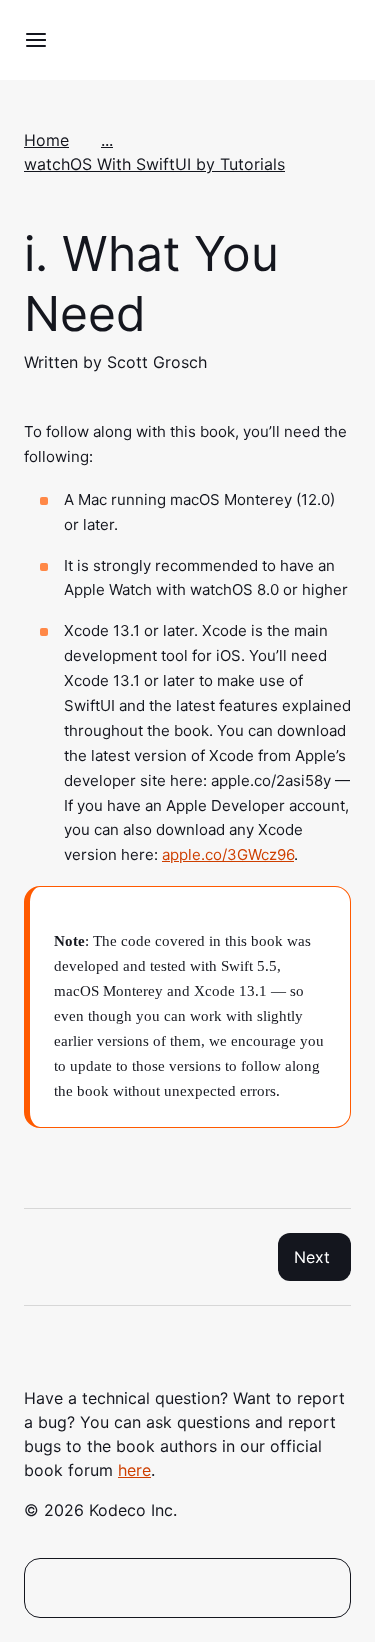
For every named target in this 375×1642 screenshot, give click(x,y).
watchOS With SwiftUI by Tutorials (154, 164)
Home (46, 140)
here (134, 1470)
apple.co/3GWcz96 (228, 854)
